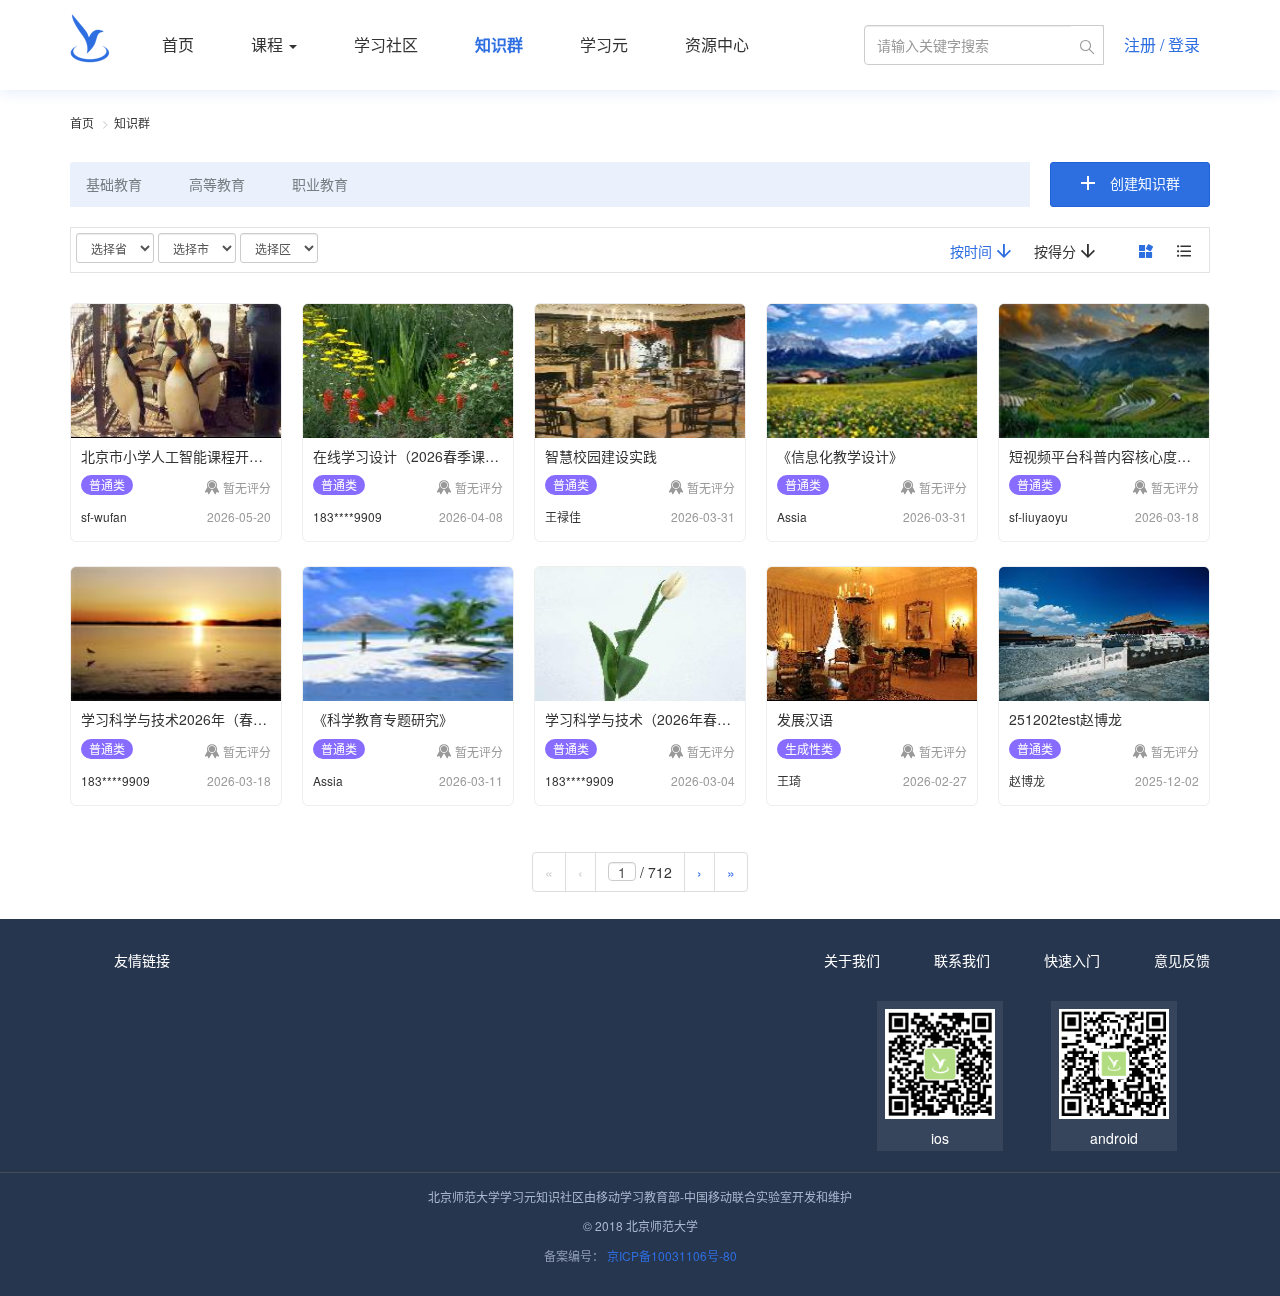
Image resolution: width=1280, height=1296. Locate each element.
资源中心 (717, 44)
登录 (1184, 44)
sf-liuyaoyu (1038, 516)
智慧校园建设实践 (601, 456)
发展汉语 (805, 719)
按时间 (973, 251)
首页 (178, 44)
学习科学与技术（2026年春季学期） (659, 719)
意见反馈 (1182, 960)
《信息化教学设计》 (840, 456)
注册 (1140, 44)
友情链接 (142, 960)
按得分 (1057, 251)
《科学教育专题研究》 (383, 719)
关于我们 (852, 960)
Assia (792, 516)
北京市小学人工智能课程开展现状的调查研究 (221, 456)
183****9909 (347, 516)
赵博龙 (1027, 780)
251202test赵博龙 (1065, 719)
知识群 (499, 44)
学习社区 (386, 44)
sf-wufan (104, 516)
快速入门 (1072, 960)
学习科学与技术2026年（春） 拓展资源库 (211, 719)
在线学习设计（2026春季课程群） (420, 456)
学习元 (604, 44)
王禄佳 (563, 516)
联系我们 (962, 960)
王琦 (789, 780)
